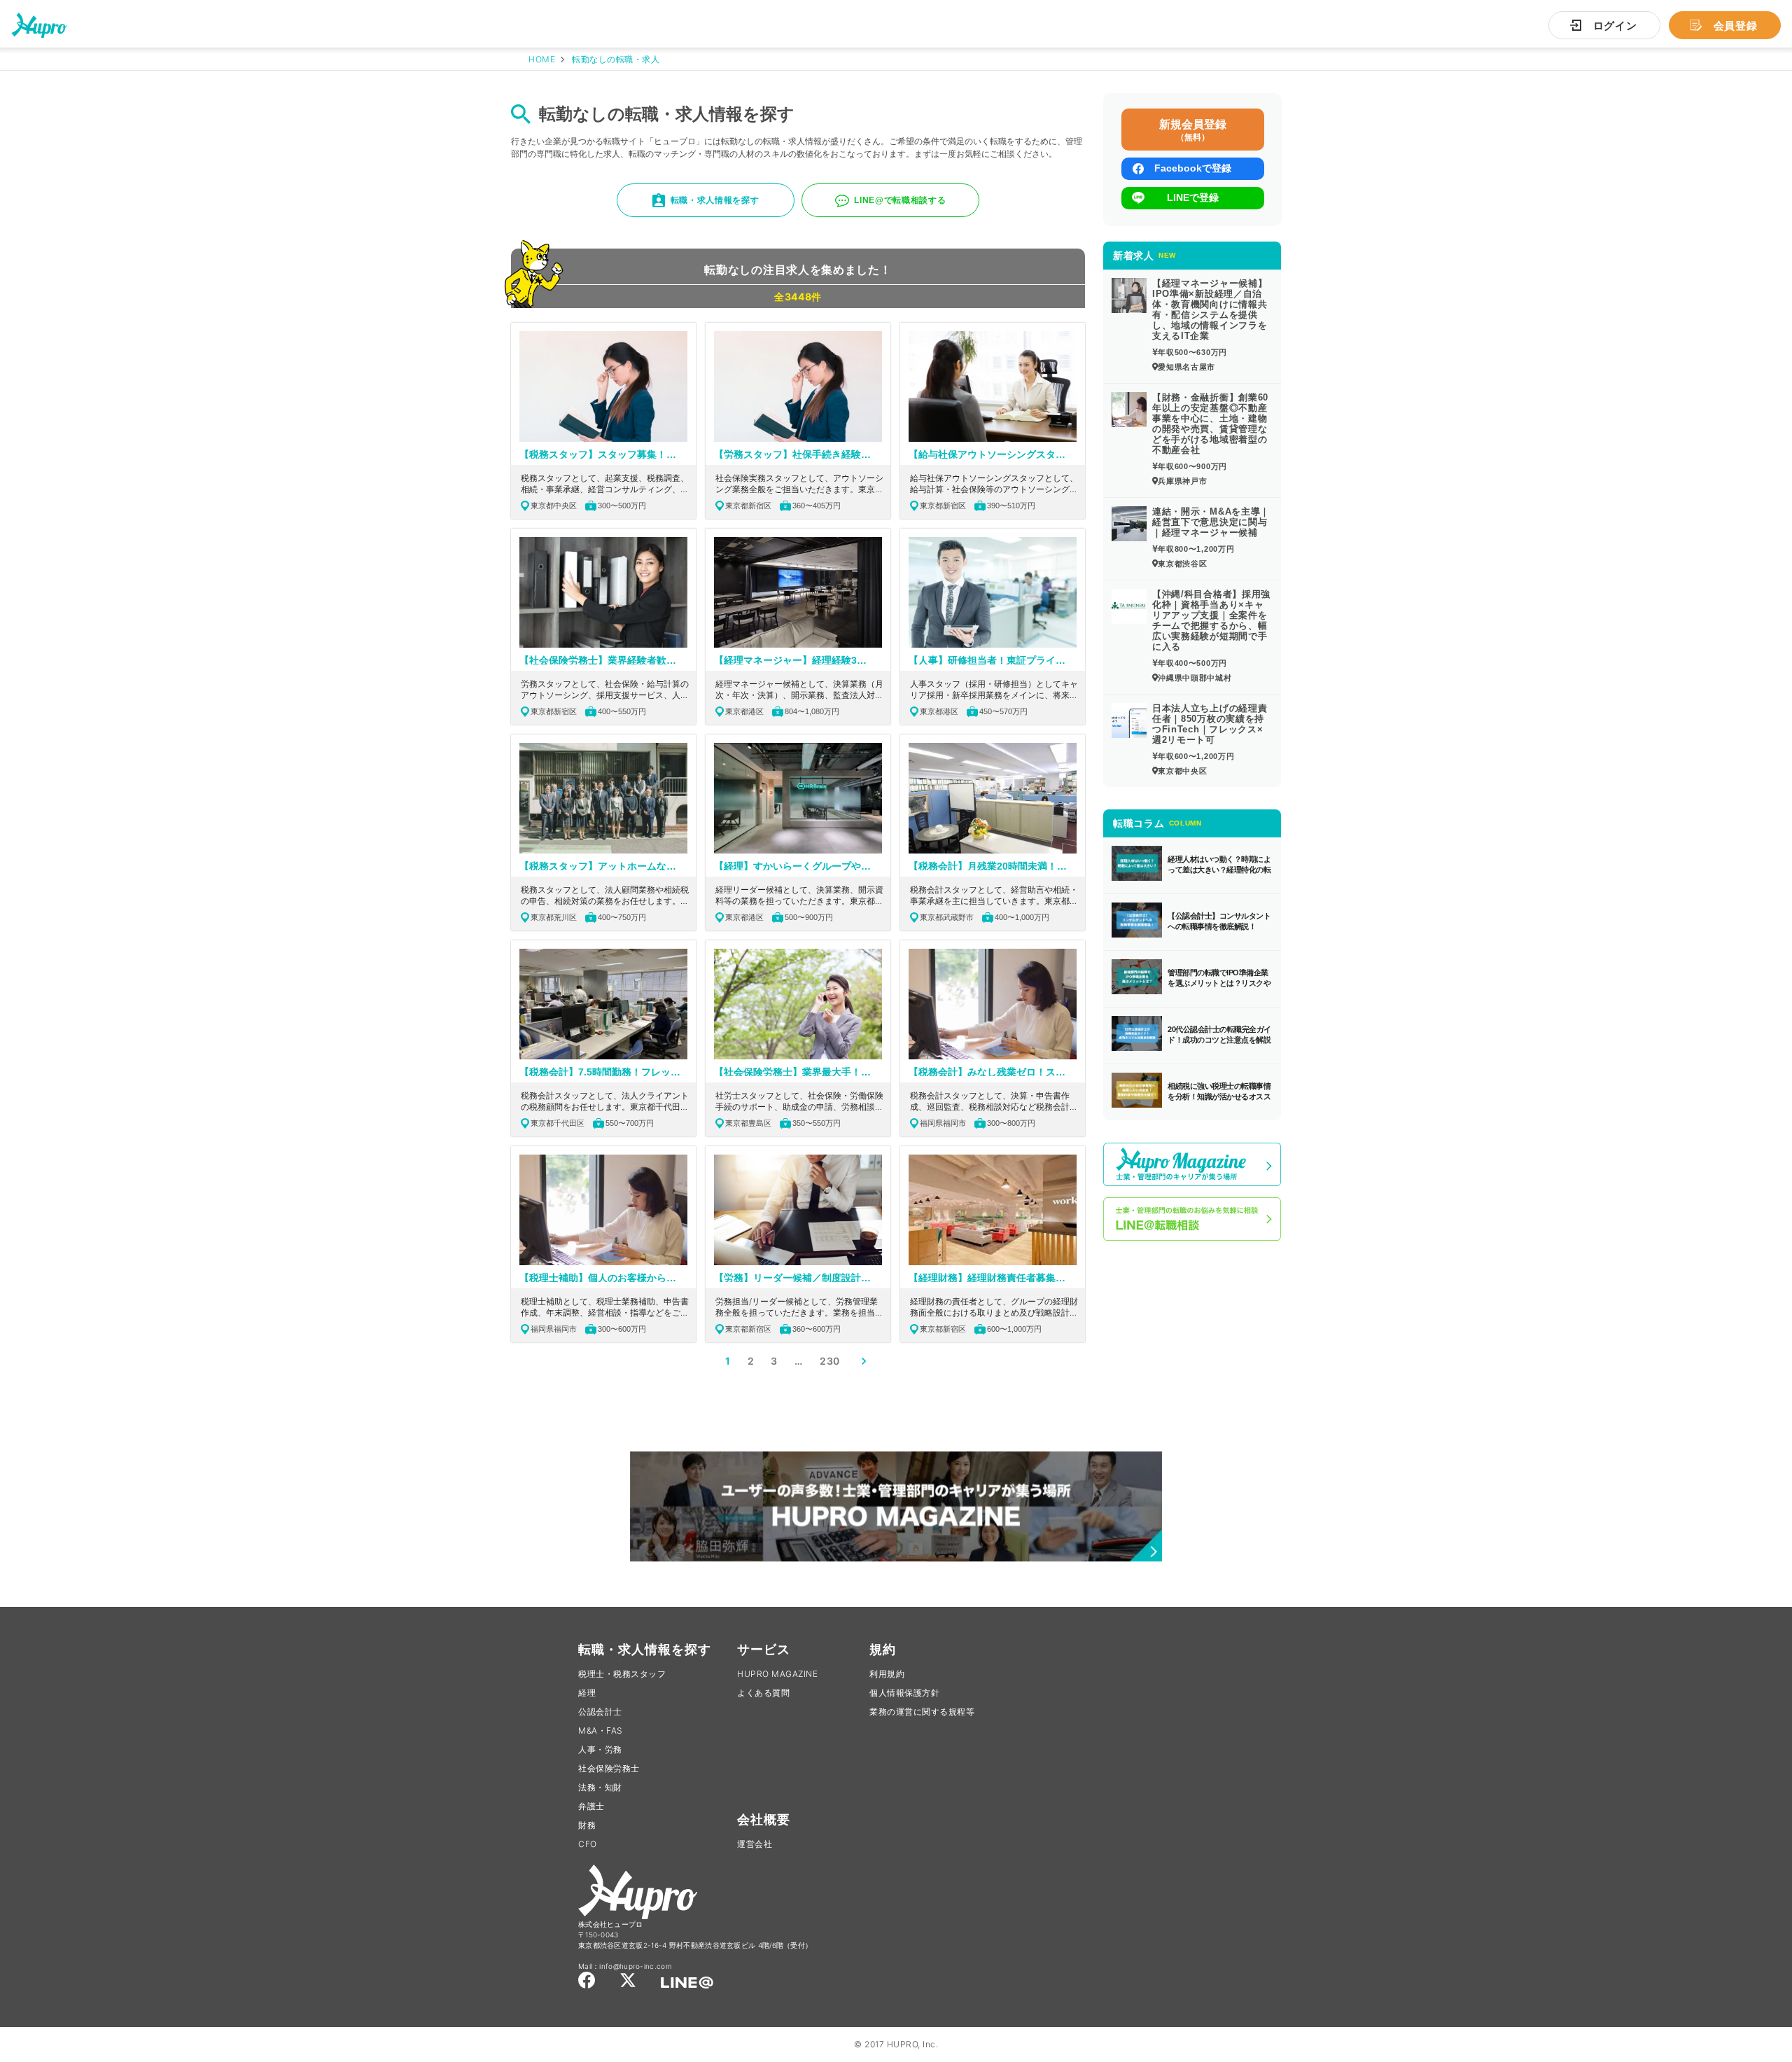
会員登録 (1736, 26)
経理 (587, 1693)
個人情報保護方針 (904, 1693)
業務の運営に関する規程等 (922, 1712)
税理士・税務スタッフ (622, 1674)
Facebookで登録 (1193, 168)
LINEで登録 (1193, 197)
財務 (587, 1825)
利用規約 (887, 1674)
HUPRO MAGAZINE (777, 1674)
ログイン (1615, 26)
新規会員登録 (1193, 130)
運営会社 (755, 1844)
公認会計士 (600, 1712)
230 (830, 1361)
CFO (588, 1844)
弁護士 (591, 1806)
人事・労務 (600, 1749)
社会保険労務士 (609, 1768)
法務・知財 (600, 1787)
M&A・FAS (601, 1730)
